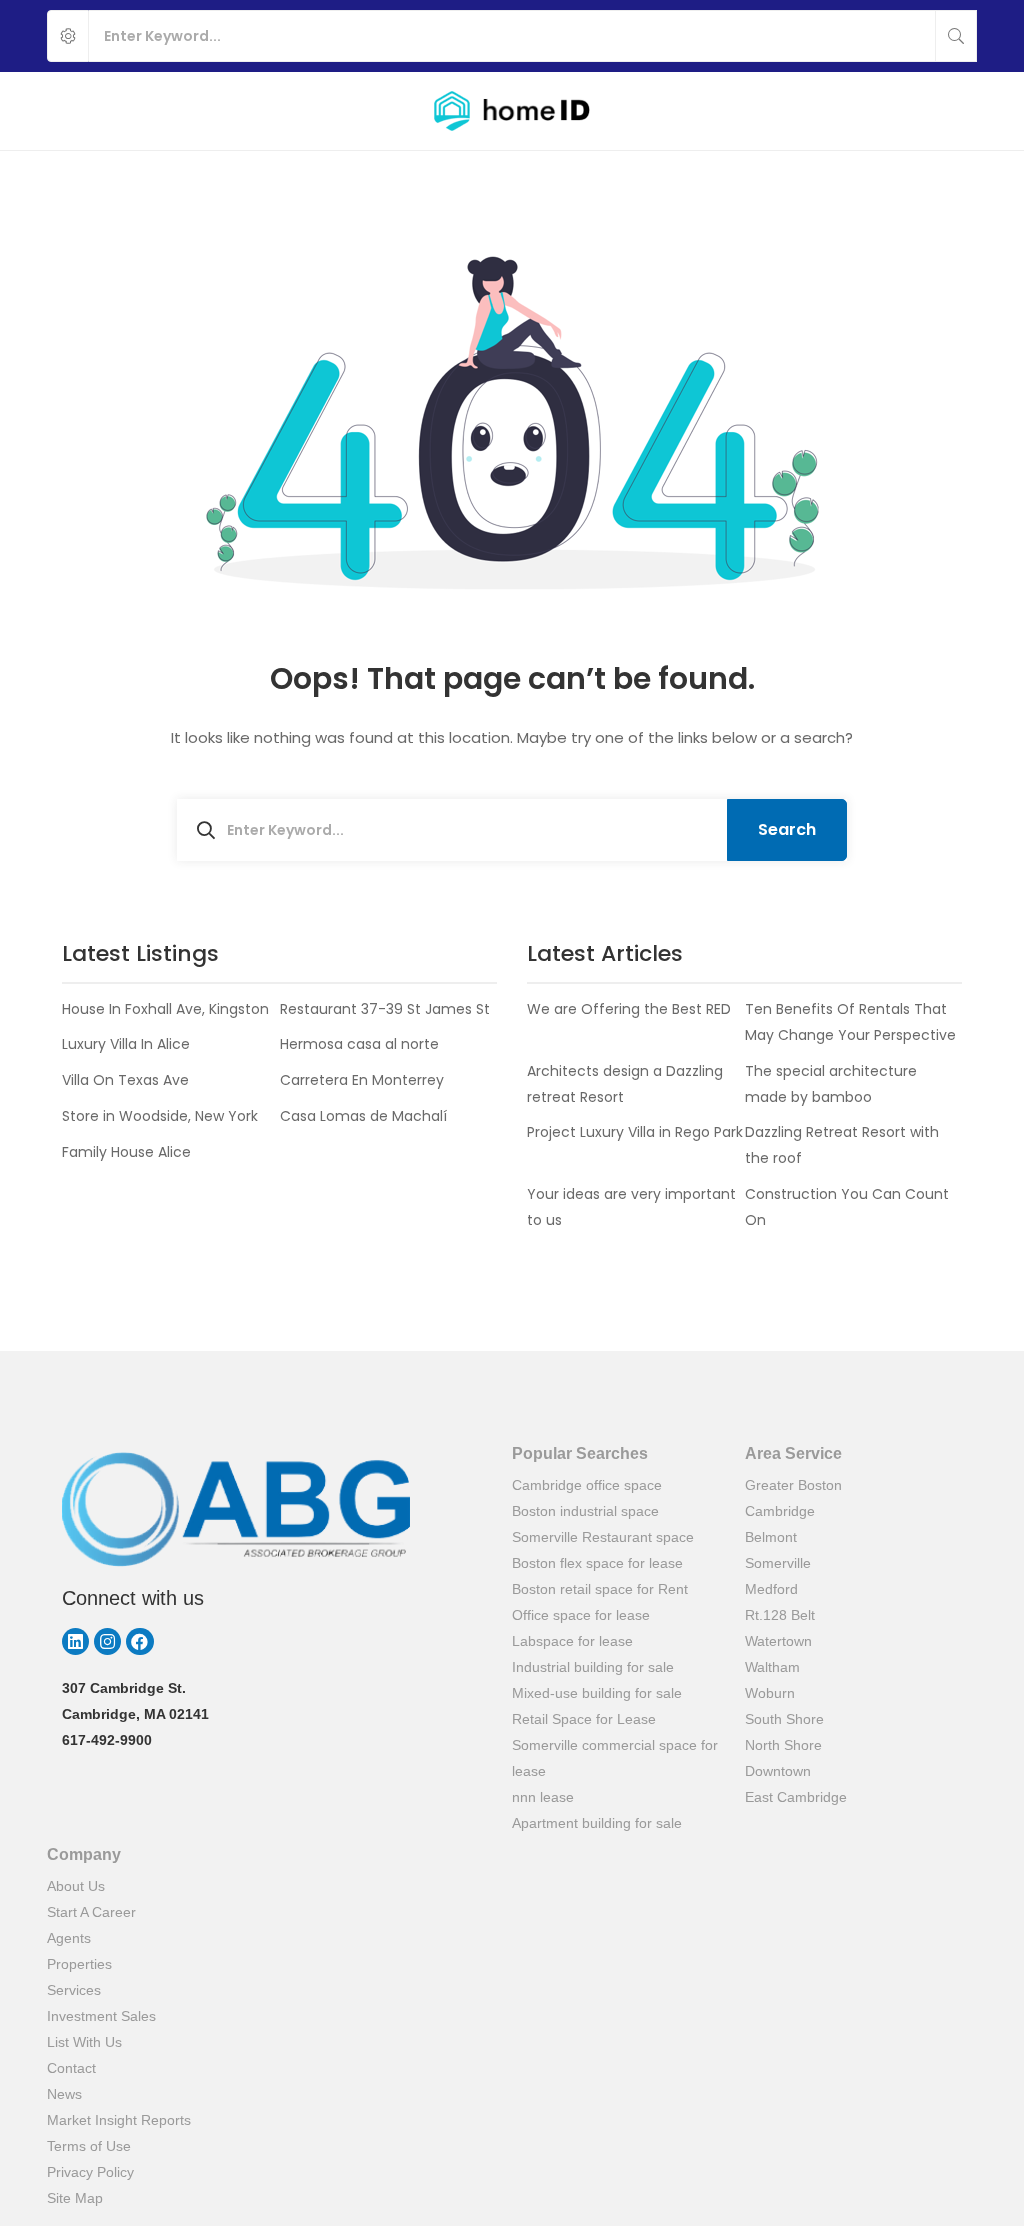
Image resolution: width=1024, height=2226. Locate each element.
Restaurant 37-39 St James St (385, 1009)
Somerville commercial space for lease (615, 1758)
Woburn (770, 1693)
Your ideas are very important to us (631, 1207)
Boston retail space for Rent (600, 1589)
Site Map (75, 2198)
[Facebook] (139, 1641)
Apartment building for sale (597, 1823)
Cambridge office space (587, 1485)
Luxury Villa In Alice (126, 1044)
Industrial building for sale (593, 1667)
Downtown (778, 1771)
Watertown (778, 1641)
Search (787, 829)
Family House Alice (126, 1152)
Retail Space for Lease (584, 1719)
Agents (69, 1938)
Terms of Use (89, 2146)
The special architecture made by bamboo (831, 1084)
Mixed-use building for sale (597, 1693)
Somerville (778, 1563)
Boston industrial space (585, 1511)
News (64, 2094)
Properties (79, 1964)
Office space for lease (581, 1615)
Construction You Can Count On (847, 1207)
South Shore (784, 1719)
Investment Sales (101, 2016)
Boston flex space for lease (597, 1563)
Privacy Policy (90, 2172)
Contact (71, 2068)
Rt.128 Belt (780, 1615)
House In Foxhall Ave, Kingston (165, 1009)
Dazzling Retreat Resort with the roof (842, 1145)
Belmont (771, 1537)
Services (74, 1990)
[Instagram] (107, 1641)
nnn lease (543, 1797)
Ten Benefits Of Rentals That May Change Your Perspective (850, 1022)
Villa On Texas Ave (125, 1080)
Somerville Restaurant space (603, 1537)
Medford (771, 1589)
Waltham (772, 1667)
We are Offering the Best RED (629, 1009)
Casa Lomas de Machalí (363, 1116)
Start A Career (91, 1912)
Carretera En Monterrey (362, 1080)
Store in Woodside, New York (160, 1116)
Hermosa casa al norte (359, 1044)
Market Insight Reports (119, 2120)
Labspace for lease (572, 1641)
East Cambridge (796, 1797)
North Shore (783, 1745)
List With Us (84, 2042)
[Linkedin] (75, 1641)
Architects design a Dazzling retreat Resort (625, 1084)
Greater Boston (793, 1485)
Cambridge (780, 1511)
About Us (76, 1886)
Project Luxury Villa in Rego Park (635, 1132)
